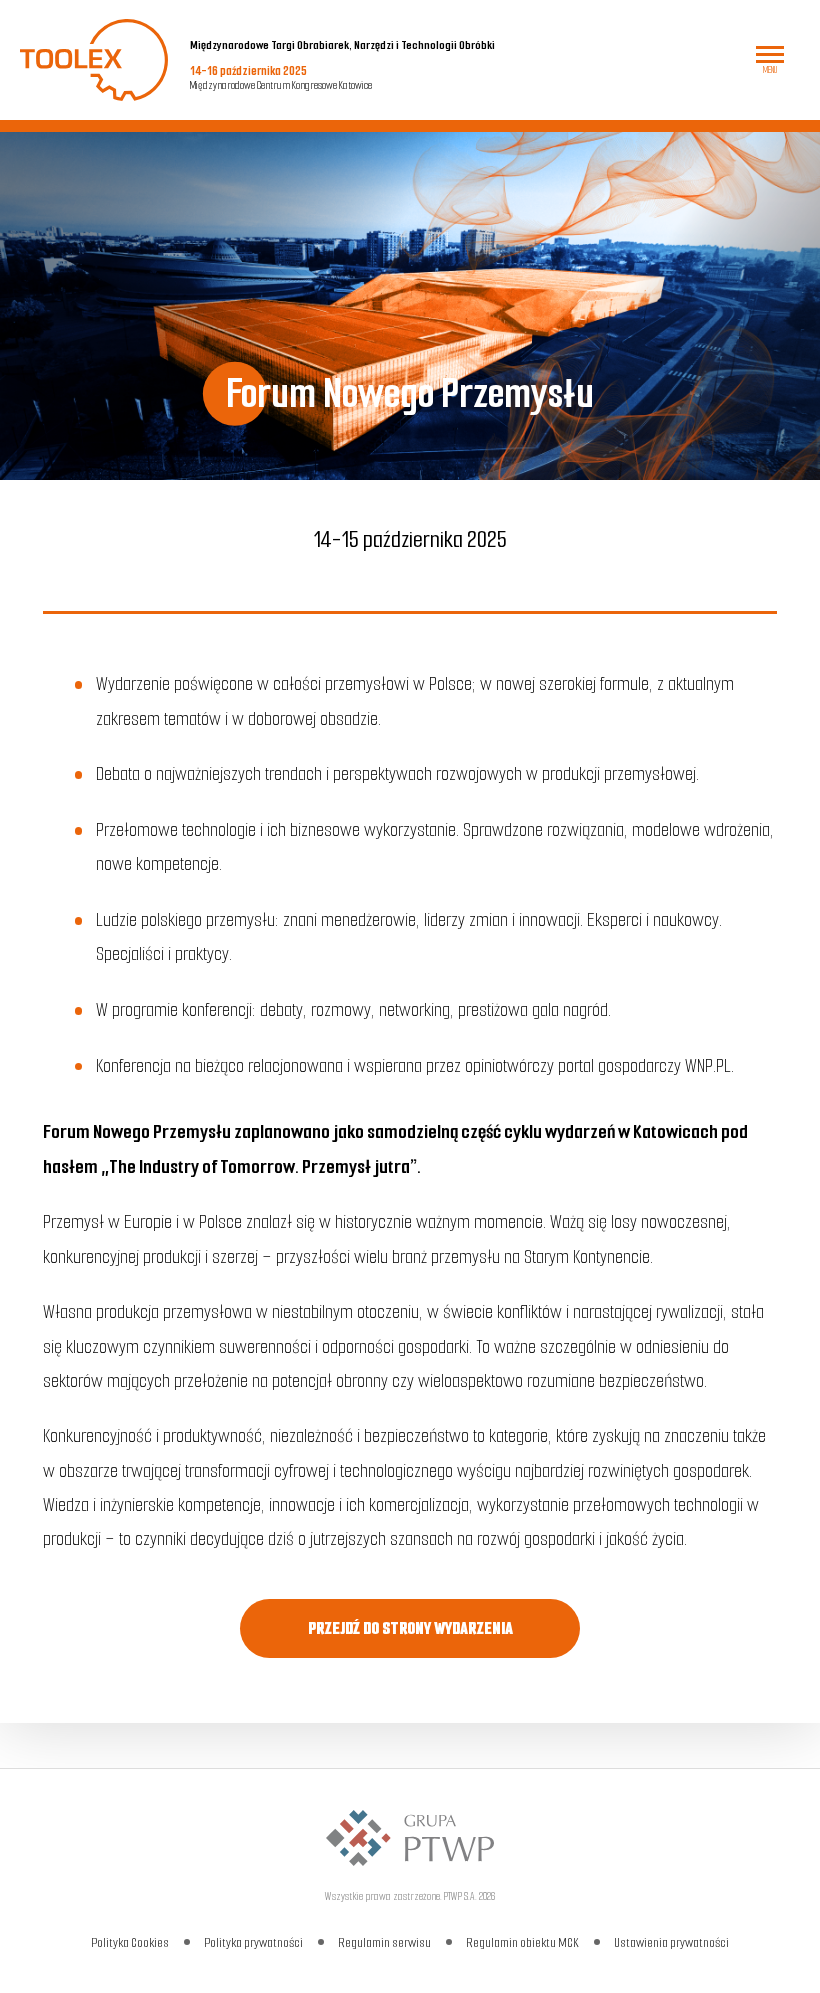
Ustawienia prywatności (671, 1942)
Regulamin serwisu (384, 1942)
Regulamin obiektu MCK (522, 1942)
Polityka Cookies (130, 1942)
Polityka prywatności (253, 1942)
